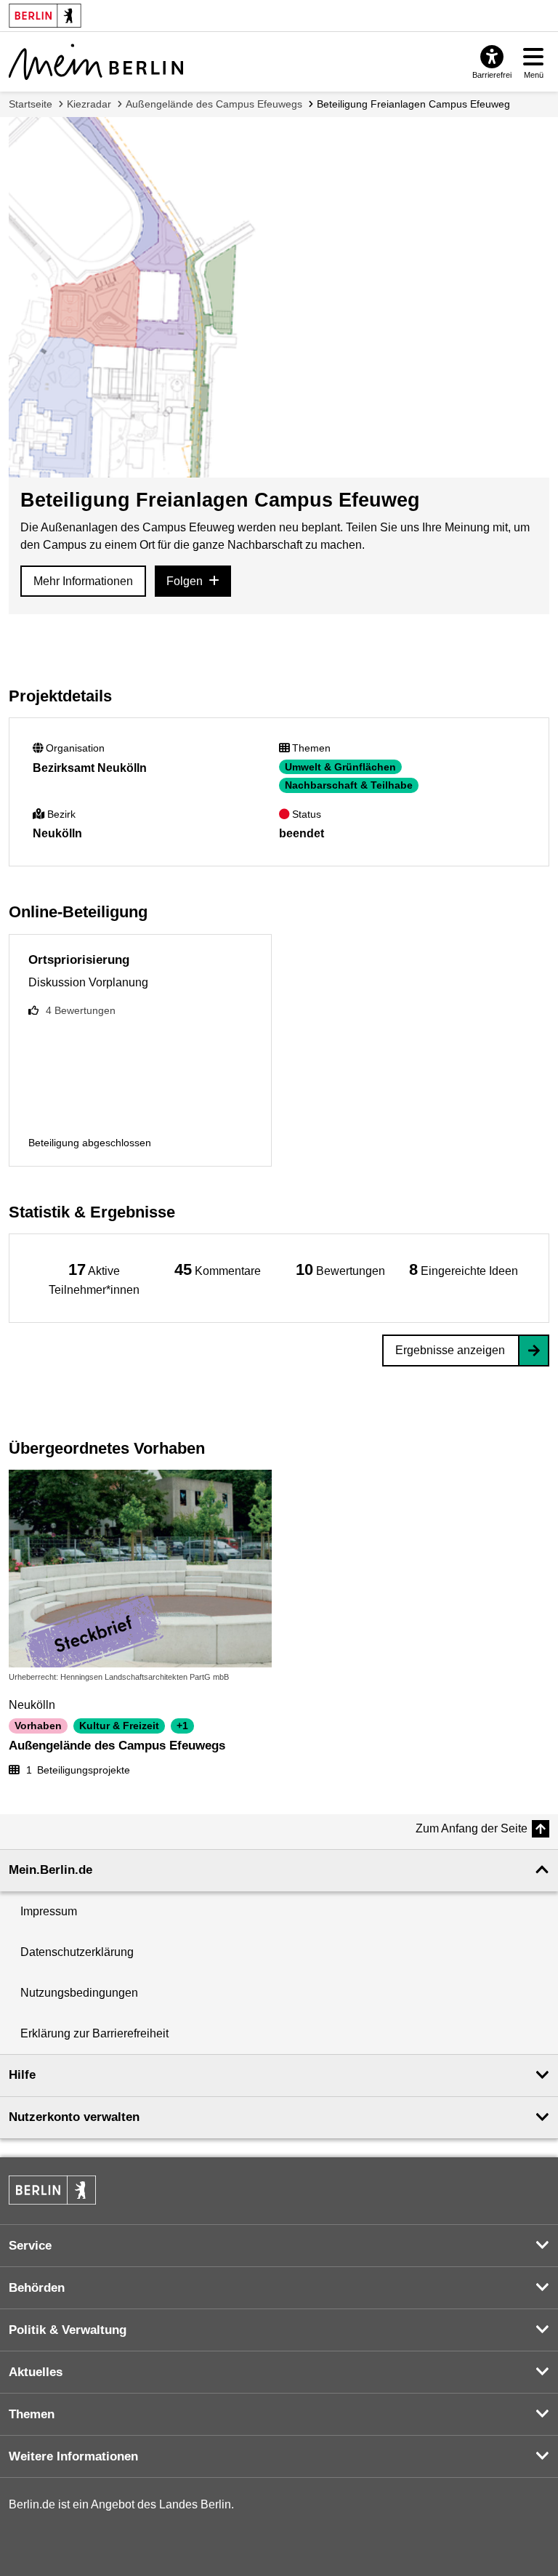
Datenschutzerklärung (77, 1952)
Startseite (31, 104)
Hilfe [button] (22, 2075)
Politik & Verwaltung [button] (68, 2330)
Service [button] (30, 2246)
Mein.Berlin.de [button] (50, 1870)
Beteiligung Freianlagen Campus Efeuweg (413, 104)
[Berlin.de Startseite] (52, 2190)
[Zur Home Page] (96, 62)
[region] (94, 1278)
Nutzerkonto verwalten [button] (74, 2117)
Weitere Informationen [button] (73, 2456)
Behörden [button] (37, 2288)
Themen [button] (32, 2414)
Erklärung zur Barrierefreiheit (94, 2033)
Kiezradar (89, 104)
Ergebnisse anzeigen (450, 1350)
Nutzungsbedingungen (79, 1993)
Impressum (49, 1911)
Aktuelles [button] (36, 2372)
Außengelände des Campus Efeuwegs (214, 104)
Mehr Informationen (83, 581)
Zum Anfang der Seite (472, 1828)
